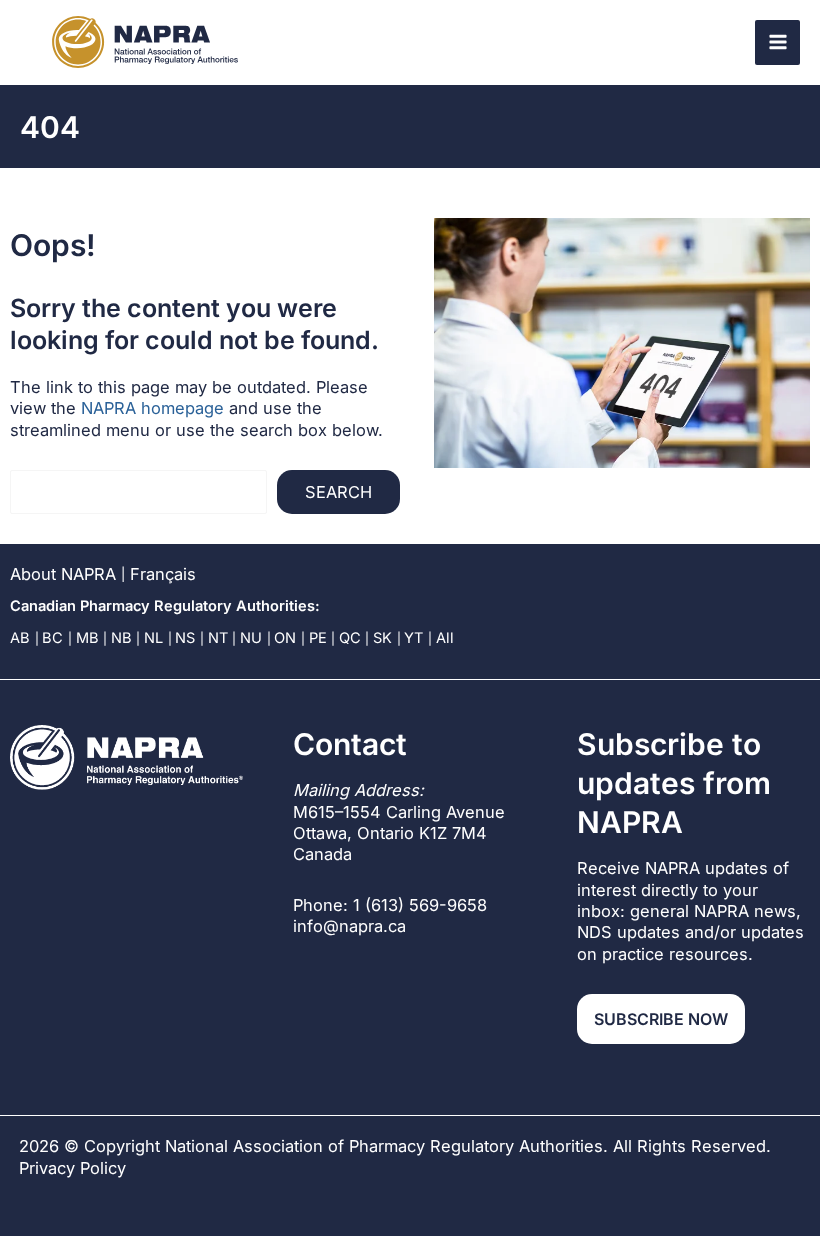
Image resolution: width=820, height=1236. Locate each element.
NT (218, 638)
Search (338, 492)
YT (413, 638)
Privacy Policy (72, 1168)
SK (382, 638)
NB (121, 638)
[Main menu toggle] (777, 42)
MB (87, 638)
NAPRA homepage (152, 408)
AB (20, 638)
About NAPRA (63, 574)
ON (285, 638)
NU (251, 638)
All (445, 638)
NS (185, 638)
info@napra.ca (349, 926)
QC (350, 638)
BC (52, 638)
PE (318, 638)
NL (153, 638)
